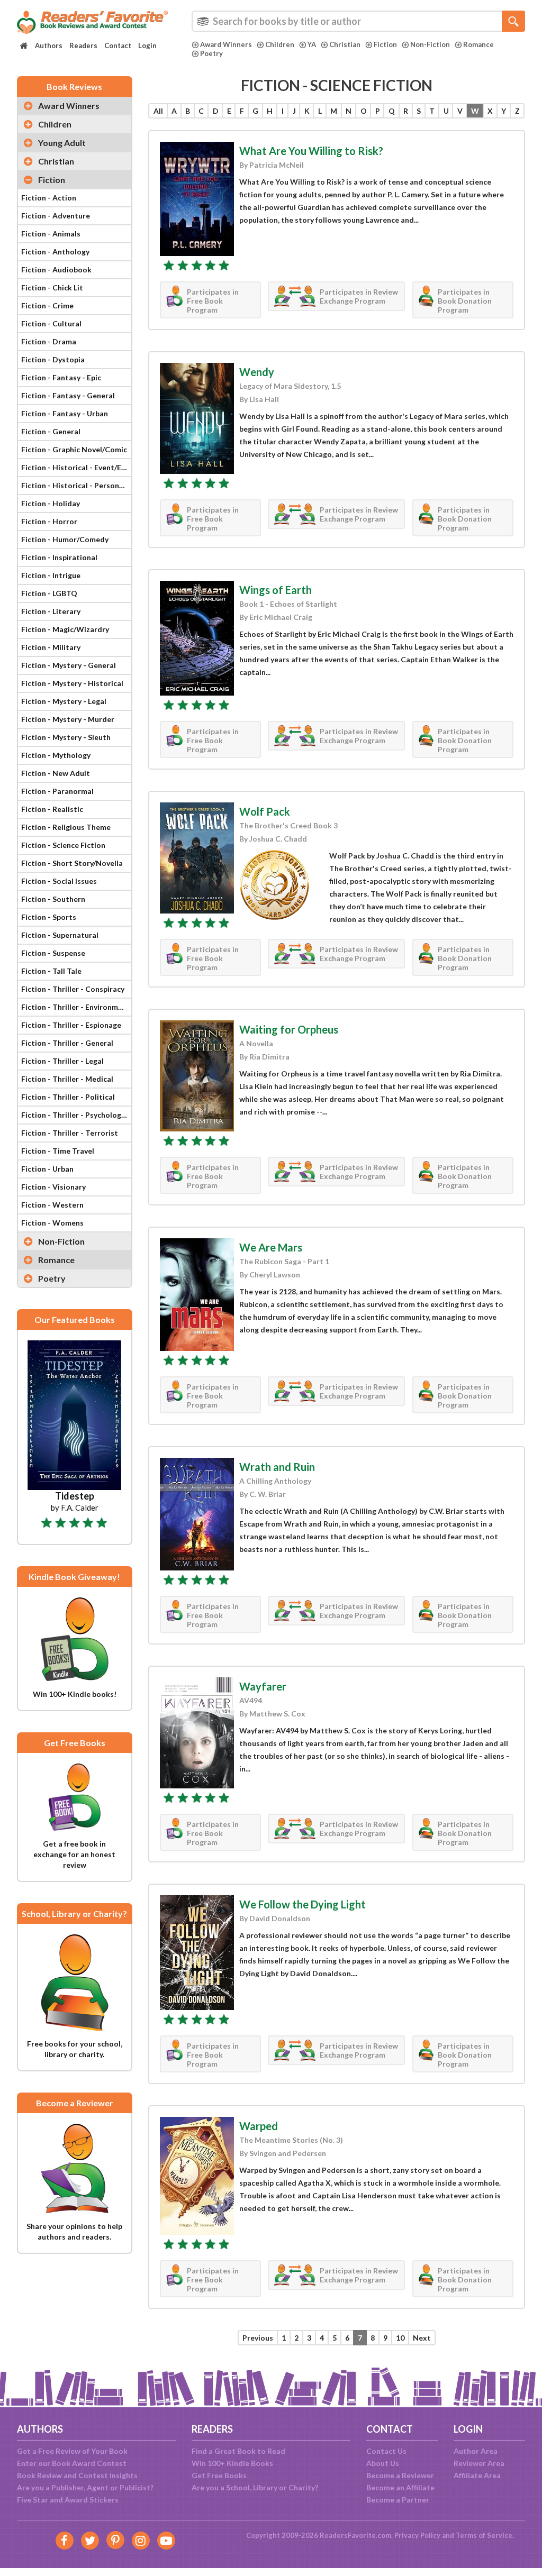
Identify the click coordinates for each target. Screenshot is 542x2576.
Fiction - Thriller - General (67, 1043)
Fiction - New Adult (56, 773)
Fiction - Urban (47, 1169)
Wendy (257, 372)
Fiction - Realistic (52, 809)
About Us (383, 2463)
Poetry (211, 53)
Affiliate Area (477, 2475)
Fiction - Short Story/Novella (72, 863)
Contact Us (386, 2451)
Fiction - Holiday (51, 503)
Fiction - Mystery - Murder (68, 719)
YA (312, 44)
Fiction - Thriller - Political (68, 1097)
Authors (49, 45)
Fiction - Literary (51, 611)
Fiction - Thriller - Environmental (76, 1007)
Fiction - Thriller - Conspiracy (73, 989)
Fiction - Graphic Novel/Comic (74, 449)
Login (147, 45)
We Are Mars (271, 1247)
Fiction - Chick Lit (52, 287)
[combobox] (358, 21)
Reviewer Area (479, 2463)
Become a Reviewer (400, 2475)
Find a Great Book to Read (238, 2451)
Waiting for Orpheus (289, 1029)
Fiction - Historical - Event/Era (75, 467)
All (158, 111)
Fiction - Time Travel (58, 1151)
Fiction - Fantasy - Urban (65, 413)
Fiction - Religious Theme (66, 827)
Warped (259, 2126)
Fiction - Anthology (55, 252)
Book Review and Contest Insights (77, 2475)
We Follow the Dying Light (302, 1904)
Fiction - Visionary (53, 1187)
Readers (83, 45)
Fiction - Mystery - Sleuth (66, 737)
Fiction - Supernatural (60, 935)
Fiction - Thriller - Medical (67, 1079)
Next (422, 2338)
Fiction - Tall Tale (51, 971)
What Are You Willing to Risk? (311, 151)
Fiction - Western (52, 1205)
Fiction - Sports (49, 917)
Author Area (476, 2451)
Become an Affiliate (400, 2487)
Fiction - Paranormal (57, 791)
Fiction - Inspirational (59, 557)
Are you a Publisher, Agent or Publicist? (85, 2487)
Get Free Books (219, 2475)
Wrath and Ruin (277, 1467)
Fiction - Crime (47, 305)
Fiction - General (51, 431)
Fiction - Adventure (56, 216)
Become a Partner (398, 2500)
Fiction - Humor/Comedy (65, 539)
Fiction (385, 44)
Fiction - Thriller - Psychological (76, 1115)
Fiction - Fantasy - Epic (61, 377)
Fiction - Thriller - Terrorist (70, 1133)
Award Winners (226, 44)
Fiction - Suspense (53, 953)
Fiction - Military (51, 647)
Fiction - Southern (53, 899)
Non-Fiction (430, 44)
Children (280, 44)
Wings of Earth (275, 590)
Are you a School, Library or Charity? (255, 2487)
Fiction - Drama (49, 341)
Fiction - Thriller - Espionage (71, 1025)
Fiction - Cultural (51, 323)
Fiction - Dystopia (53, 359)
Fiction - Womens (52, 1223)
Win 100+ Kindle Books (232, 2463)
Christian (345, 44)
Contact (118, 45)
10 (400, 2338)
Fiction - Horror (49, 521)
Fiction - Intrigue (51, 575)
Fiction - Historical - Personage (76, 485)
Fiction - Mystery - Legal (64, 701)
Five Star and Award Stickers (68, 2500)
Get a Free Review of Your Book (72, 2451)
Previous (258, 2338)
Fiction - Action (49, 198)
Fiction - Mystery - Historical (72, 683)
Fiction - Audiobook (56, 270)
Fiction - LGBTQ (49, 593)
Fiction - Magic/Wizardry (65, 629)
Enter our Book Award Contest (72, 2463)
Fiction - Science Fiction (63, 845)
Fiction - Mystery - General (69, 665)
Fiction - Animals (51, 234)
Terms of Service (484, 2535)
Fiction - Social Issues (59, 881)
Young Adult (62, 143)
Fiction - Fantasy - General (68, 395)
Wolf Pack (265, 811)
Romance (478, 44)
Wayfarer (263, 1686)
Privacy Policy (417, 2535)
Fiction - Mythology (56, 755)
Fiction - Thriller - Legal (62, 1061)
